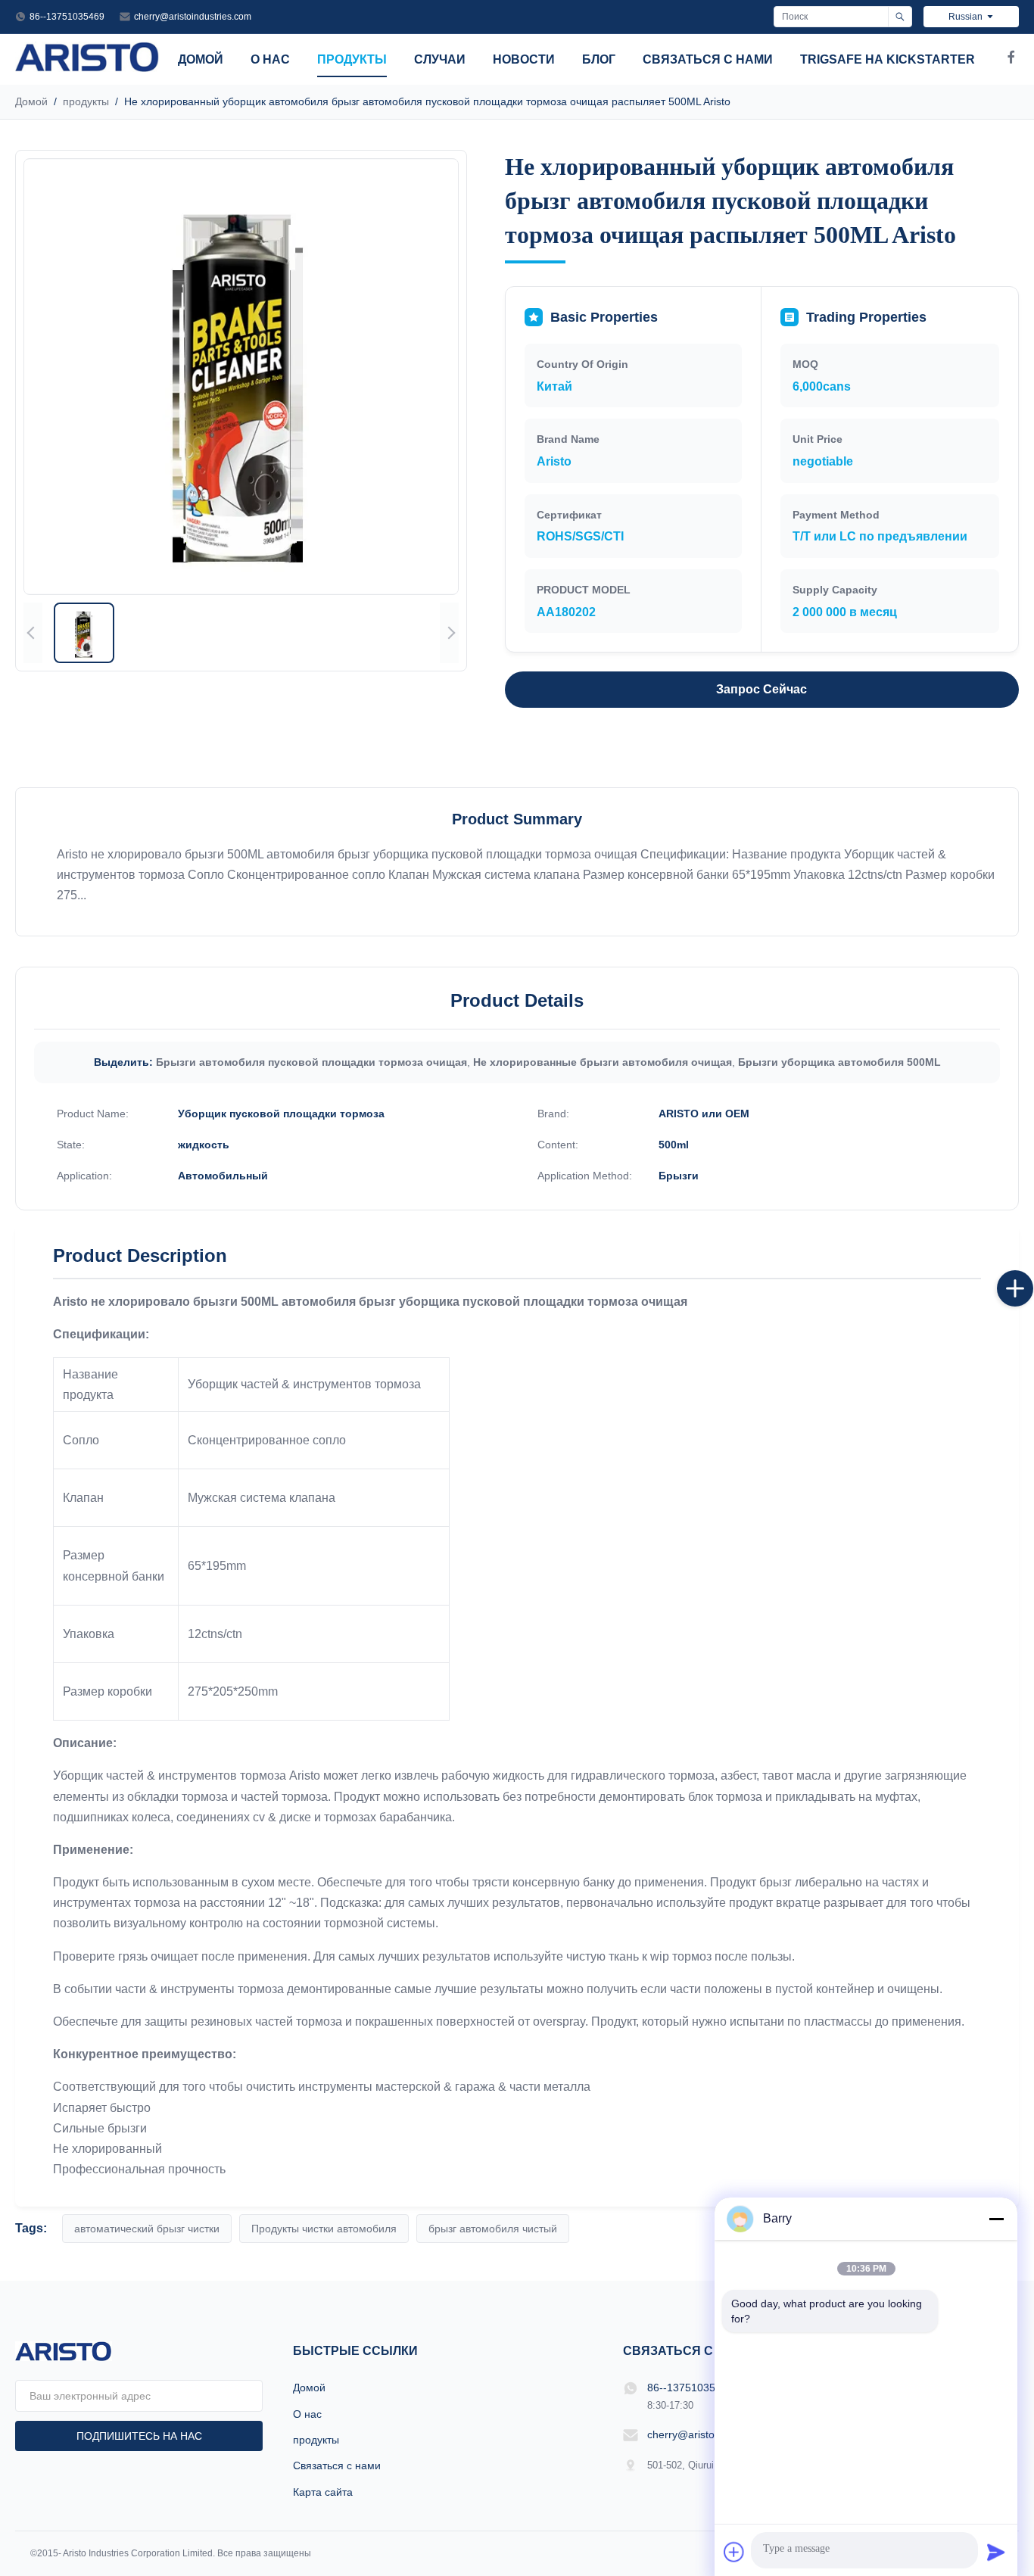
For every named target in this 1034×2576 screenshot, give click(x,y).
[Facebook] (1011, 60)
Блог (599, 59)
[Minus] (996, 2219)
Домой (201, 59)
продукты (352, 59)
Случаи (440, 59)
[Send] (996, 2552)
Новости (524, 59)
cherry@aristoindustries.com (193, 17)
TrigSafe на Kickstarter (888, 59)
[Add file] (734, 2552)
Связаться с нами (708, 59)
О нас (270, 59)
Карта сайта (323, 2492)
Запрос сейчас (761, 689)
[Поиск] (900, 17)
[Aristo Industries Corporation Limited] (87, 68)
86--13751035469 (67, 17)
